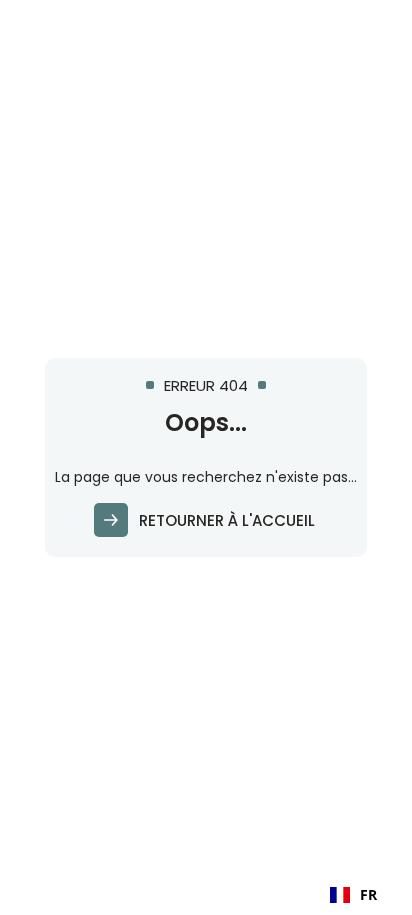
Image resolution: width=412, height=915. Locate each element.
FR (368, 894)
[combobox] (353, 895)
